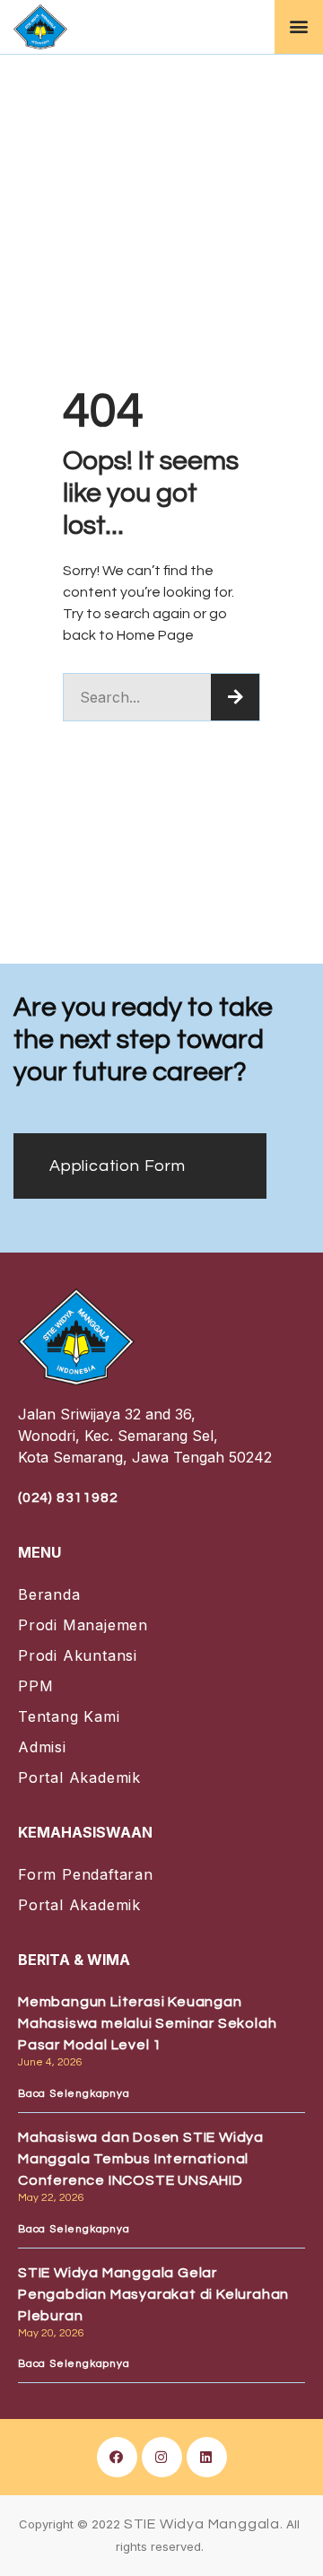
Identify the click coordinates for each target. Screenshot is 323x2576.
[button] (299, 26)
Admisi (42, 1747)
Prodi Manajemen (83, 1625)
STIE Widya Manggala (202, 2524)
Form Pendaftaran (86, 1874)
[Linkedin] (207, 2457)
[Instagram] (162, 2457)
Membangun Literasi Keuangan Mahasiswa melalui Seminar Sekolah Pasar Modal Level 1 (147, 2023)
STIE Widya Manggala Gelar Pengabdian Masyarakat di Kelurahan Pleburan (153, 2294)
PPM (35, 1686)
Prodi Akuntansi (78, 1655)
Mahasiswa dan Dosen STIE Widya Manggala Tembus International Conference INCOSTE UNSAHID (141, 2159)
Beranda (49, 1594)
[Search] (235, 697)
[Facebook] (117, 2457)
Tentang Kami (69, 1716)
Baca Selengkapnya (74, 2094)
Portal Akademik (79, 1777)
